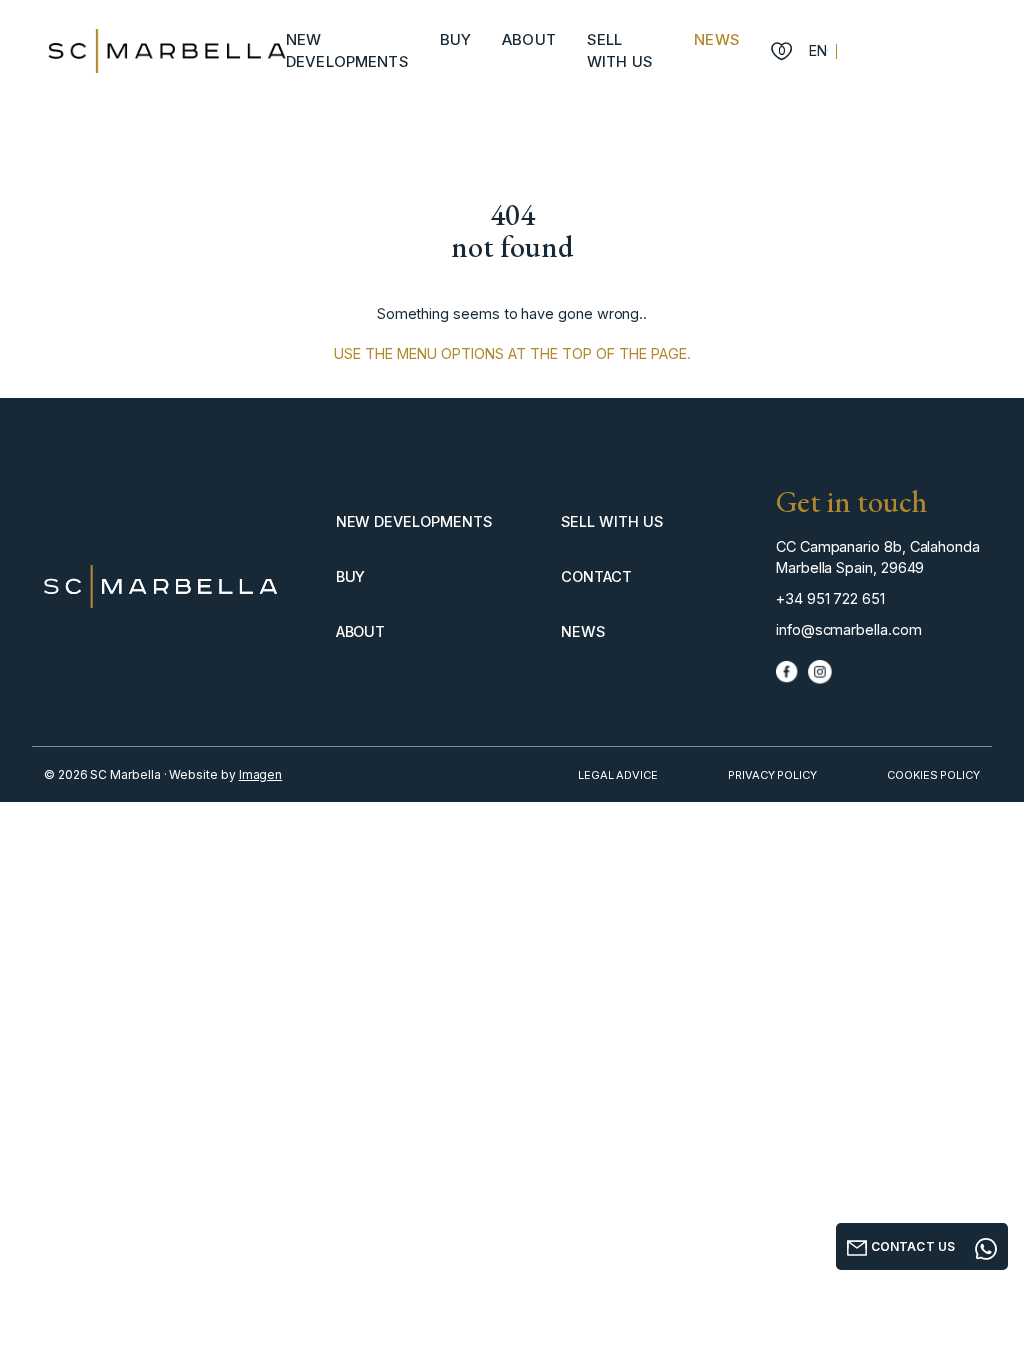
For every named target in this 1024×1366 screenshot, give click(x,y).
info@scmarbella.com (849, 629)
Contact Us (911, 1246)
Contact (596, 576)
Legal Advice (618, 775)
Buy (455, 39)
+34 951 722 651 (830, 598)
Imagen (261, 774)
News (717, 39)
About (529, 39)
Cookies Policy (933, 775)
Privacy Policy (772, 775)
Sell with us (611, 521)
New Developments (414, 521)
